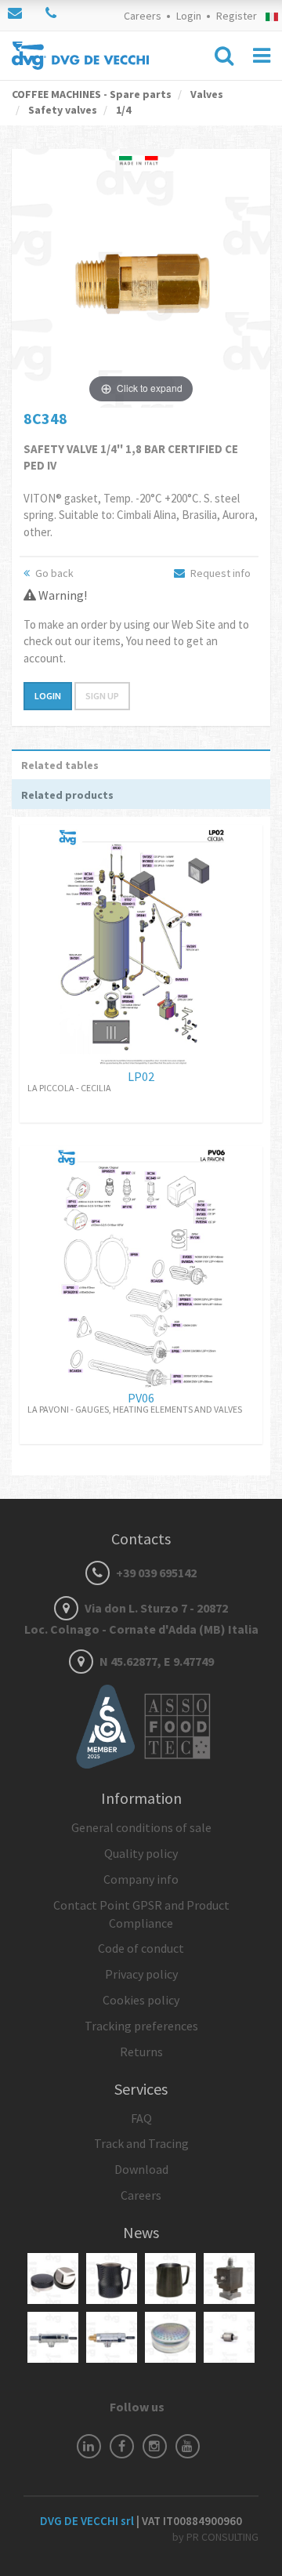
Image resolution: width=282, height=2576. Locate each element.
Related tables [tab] (60, 765)
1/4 (122, 110)
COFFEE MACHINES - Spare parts (92, 94)
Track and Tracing (141, 2143)
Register (237, 16)
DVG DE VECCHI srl (88, 2521)
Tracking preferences (141, 2026)
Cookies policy (141, 2000)
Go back (53, 573)
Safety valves (61, 110)
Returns (141, 2052)
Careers (143, 16)
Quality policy (141, 1853)
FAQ (141, 2118)
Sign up (102, 696)
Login (189, 16)
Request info (219, 573)
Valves (206, 94)
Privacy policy (141, 1974)
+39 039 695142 (155, 1573)
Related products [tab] (67, 795)
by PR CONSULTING (215, 2537)
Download (141, 2169)
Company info (141, 1879)
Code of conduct (141, 1948)
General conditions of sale (141, 1827)
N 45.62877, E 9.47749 (155, 1661)
